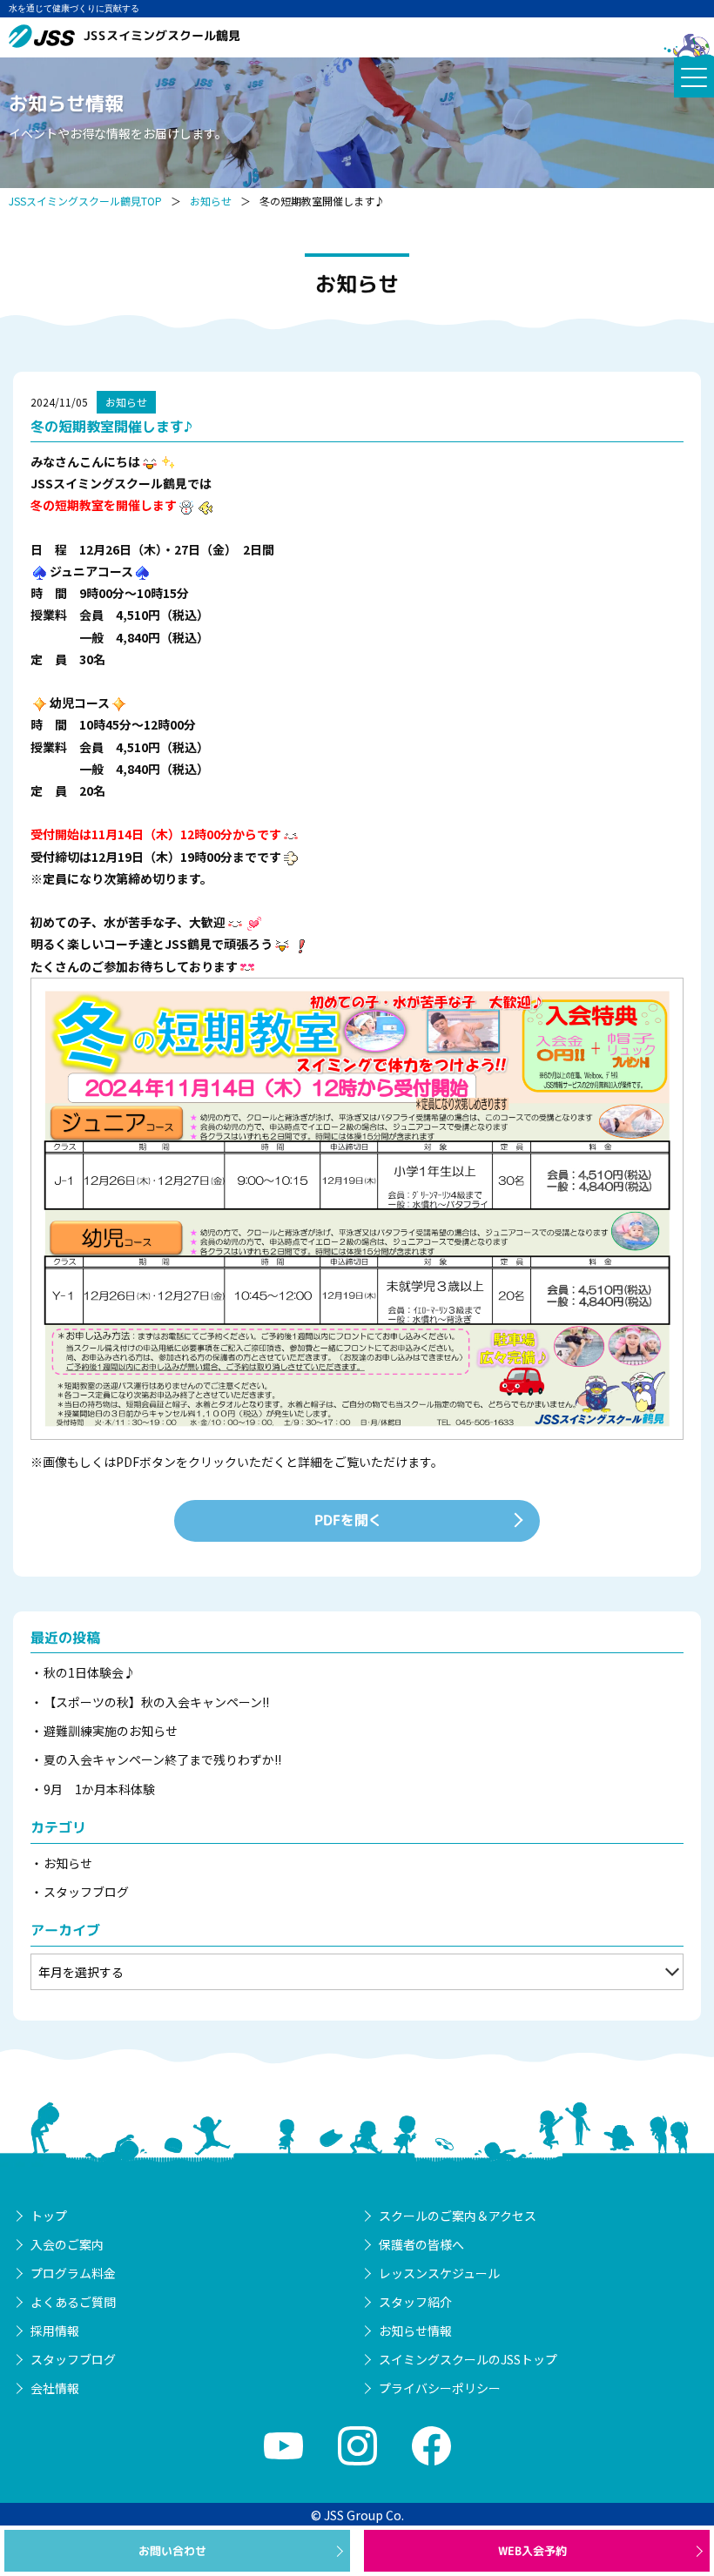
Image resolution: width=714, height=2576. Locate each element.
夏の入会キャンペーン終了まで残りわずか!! (162, 1759)
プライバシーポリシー (440, 2388)
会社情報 (55, 2388)
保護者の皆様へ (421, 2244)
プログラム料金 (73, 2273)
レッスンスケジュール (439, 2273)
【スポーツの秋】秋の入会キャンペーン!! (156, 1702)
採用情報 (55, 2331)
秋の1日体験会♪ (90, 1672)
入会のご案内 (67, 2244)
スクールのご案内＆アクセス (458, 2216)
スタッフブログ (86, 1892)
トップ (49, 2216)
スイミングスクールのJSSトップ (468, 2359)
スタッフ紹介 (415, 2302)
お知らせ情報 (415, 2331)
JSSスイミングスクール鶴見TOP (85, 201)
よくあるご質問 (73, 2302)
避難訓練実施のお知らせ (111, 1731)
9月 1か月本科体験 (99, 1789)
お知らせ (211, 201)
